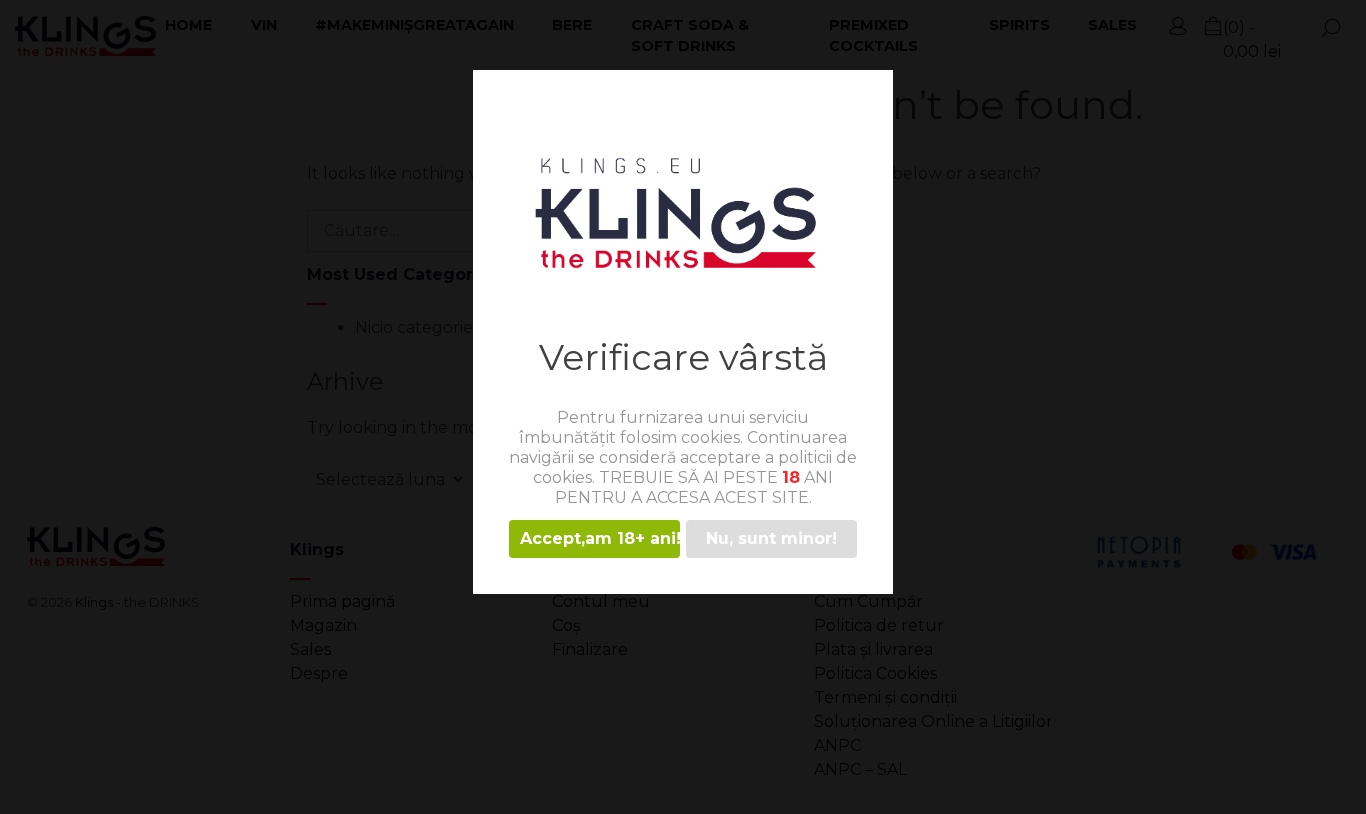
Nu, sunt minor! (771, 538)
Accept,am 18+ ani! (600, 538)
